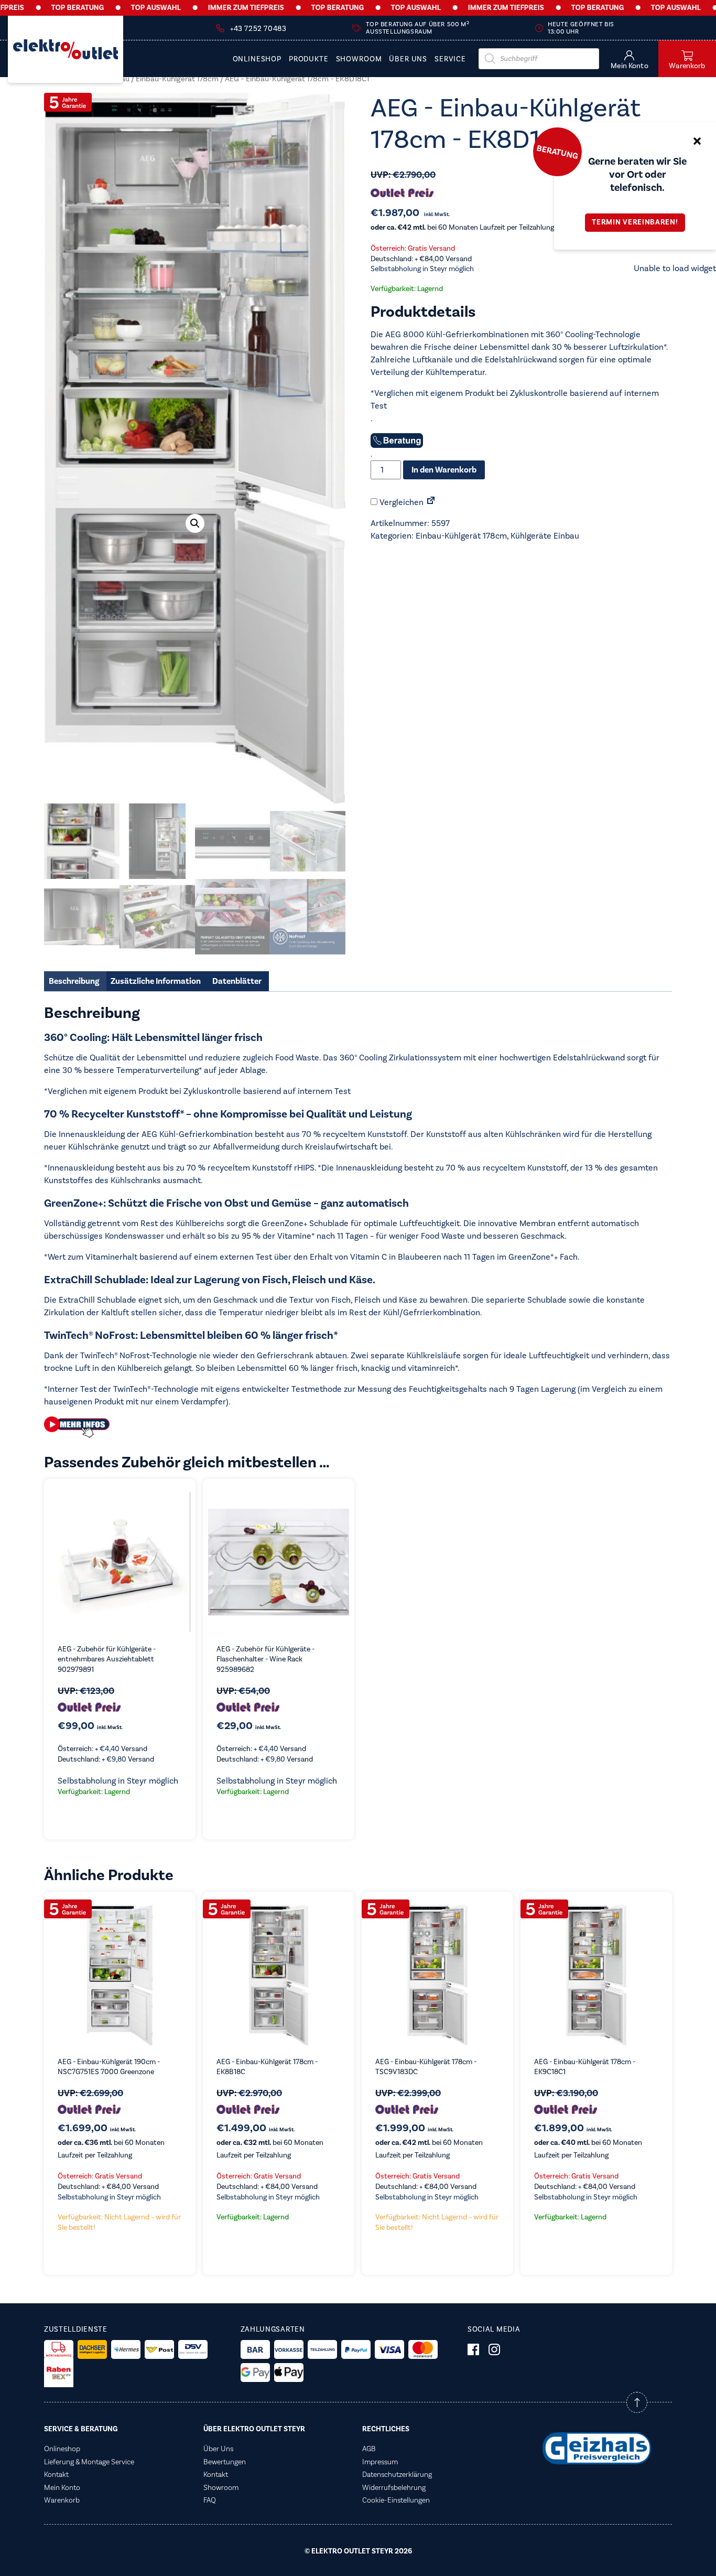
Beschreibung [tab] (74, 981)
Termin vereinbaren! (635, 222)
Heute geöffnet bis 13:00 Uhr (581, 28)
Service (450, 60)
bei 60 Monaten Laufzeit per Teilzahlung (462, 228)
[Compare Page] (431, 502)
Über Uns (408, 60)
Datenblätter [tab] (237, 981)
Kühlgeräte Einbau (545, 536)
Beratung (557, 152)
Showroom (359, 60)
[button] (195, 523)
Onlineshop (257, 60)
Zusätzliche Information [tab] (156, 981)
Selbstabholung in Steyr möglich (422, 269)
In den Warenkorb (444, 470)
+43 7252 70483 (258, 29)
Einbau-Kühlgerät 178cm (177, 79)
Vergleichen (400, 502)
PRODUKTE (309, 60)
